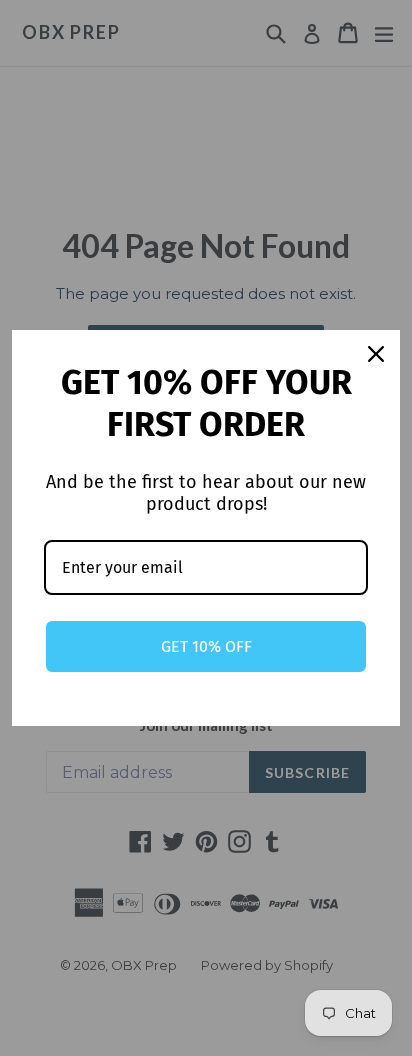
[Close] (376, 354)
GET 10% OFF (206, 646)
